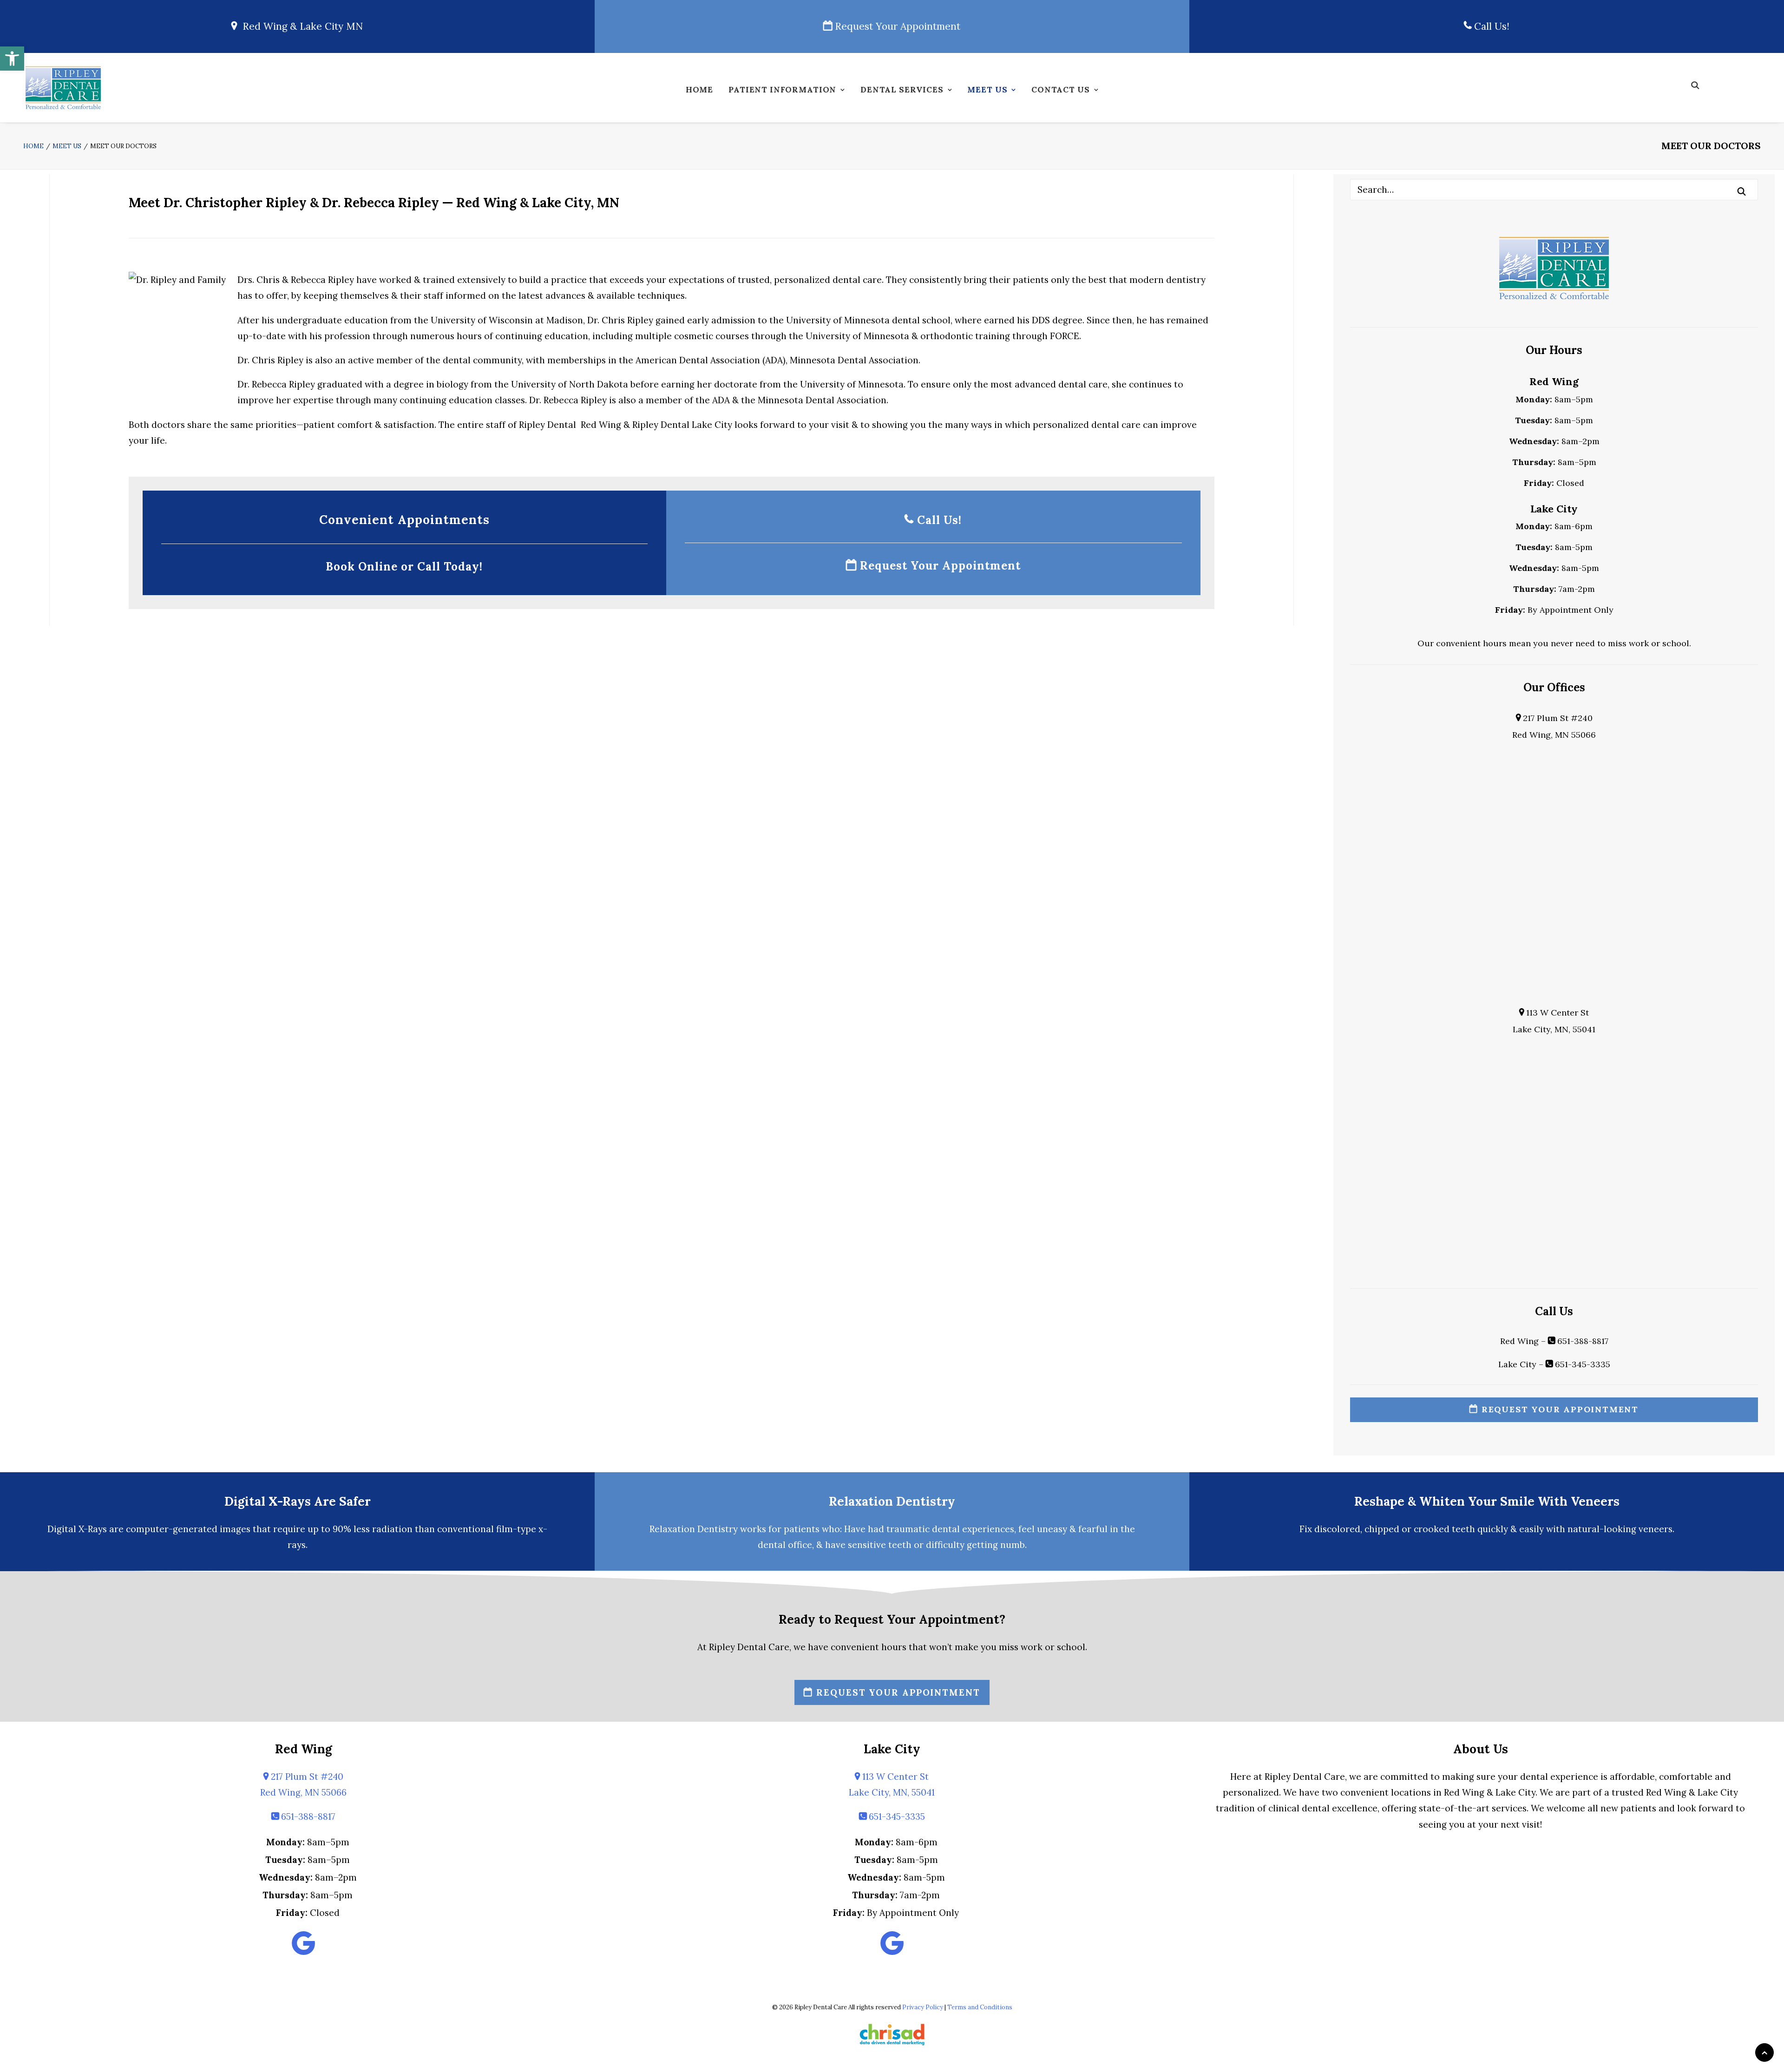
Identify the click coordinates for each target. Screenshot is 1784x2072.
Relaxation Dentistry (892, 1501)
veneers (1656, 1529)
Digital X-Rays (77, 1529)
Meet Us (987, 90)
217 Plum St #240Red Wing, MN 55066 (303, 1784)
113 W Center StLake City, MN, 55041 (892, 1784)
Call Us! (1490, 26)
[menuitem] (699, 92)
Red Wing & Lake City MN (300, 26)
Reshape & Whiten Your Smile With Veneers (1487, 1501)
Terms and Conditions (980, 2007)
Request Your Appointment (896, 26)
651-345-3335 (1581, 1364)
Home (699, 90)
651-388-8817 (1582, 1341)
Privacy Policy (923, 2007)
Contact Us (1061, 90)
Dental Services (902, 90)
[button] (12, 59)
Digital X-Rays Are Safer (298, 1501)
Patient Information (782, 90)
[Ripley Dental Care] (63, 88)
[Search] (1554, 190)
